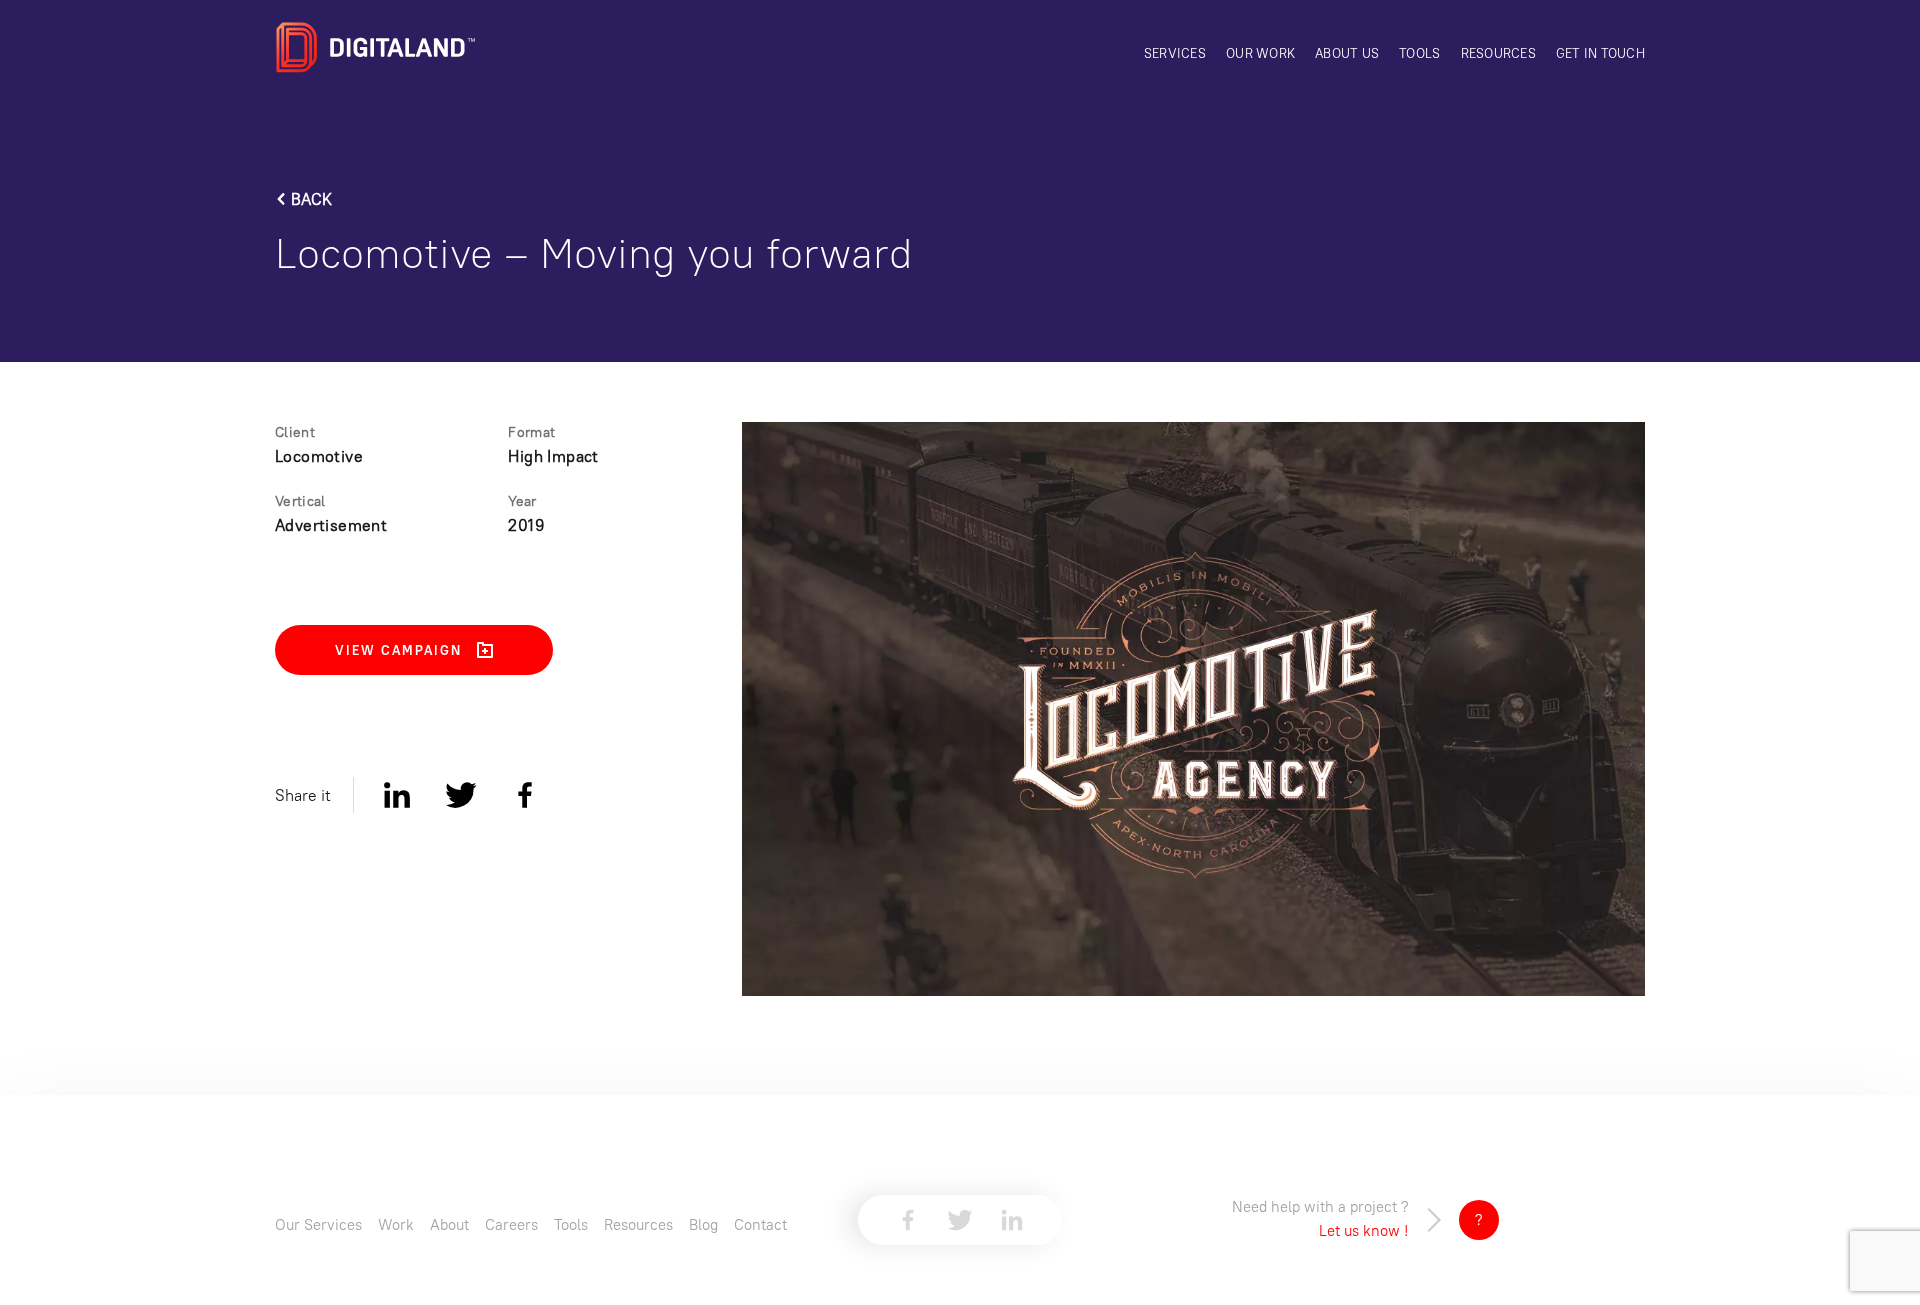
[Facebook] (525, 795)
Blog (703, 1224)
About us (1347, 53)
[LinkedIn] (397, 795)
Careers (511, 1224)
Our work (1260, 53)
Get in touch (1600, 53)
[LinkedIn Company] (1012, 1220)
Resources (1498, 53)
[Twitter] (461, 795)
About (449, 1224)
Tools (1419, 53)
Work (396, 1224)
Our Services (318, 1224)
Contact (760, 1224)
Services (1175, 53)
